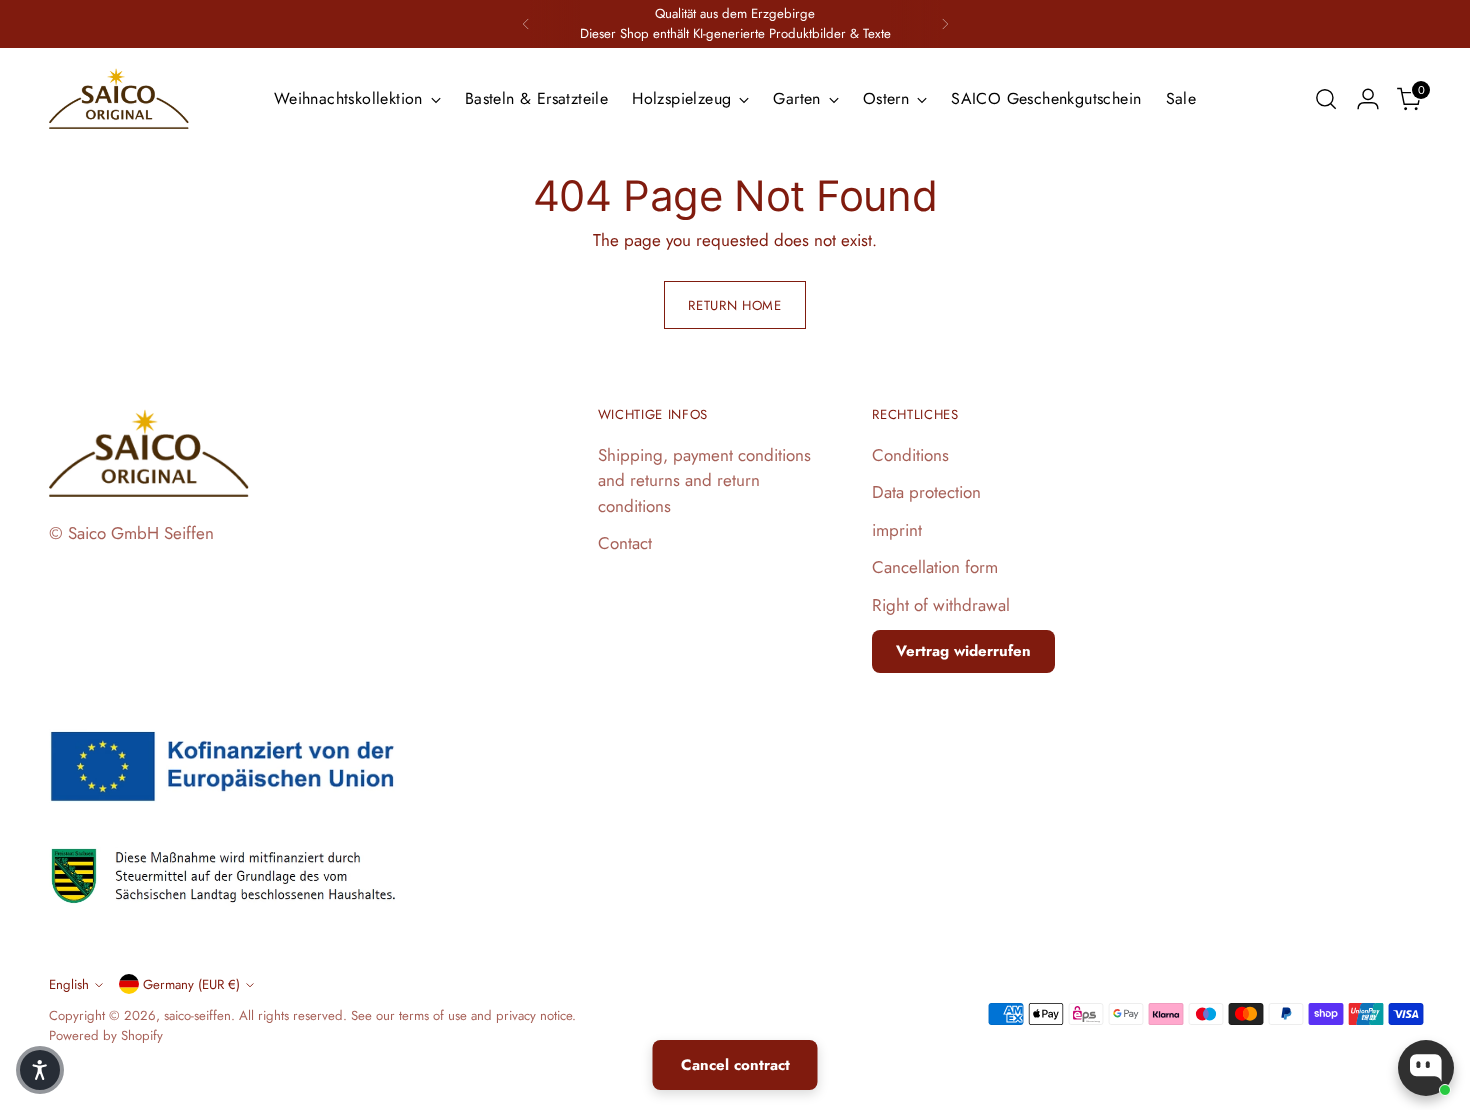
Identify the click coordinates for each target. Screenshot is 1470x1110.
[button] (40, 1070)
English (69, 984)
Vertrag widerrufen (963, 651)
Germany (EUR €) (191, 984)
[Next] (945, 24)
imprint (897, 530)
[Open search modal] (1326, 99)
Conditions (910, 455)
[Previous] (526, 24)
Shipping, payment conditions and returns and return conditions (704, 480)
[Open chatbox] (1426, 1068)
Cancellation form (935, 567)
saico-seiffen (197, 1015)
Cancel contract (735, 1065)
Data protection (926, 492)
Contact (625, 543)
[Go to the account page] (1368, 99)
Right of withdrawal (941, 605)
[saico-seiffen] (119, 99)
